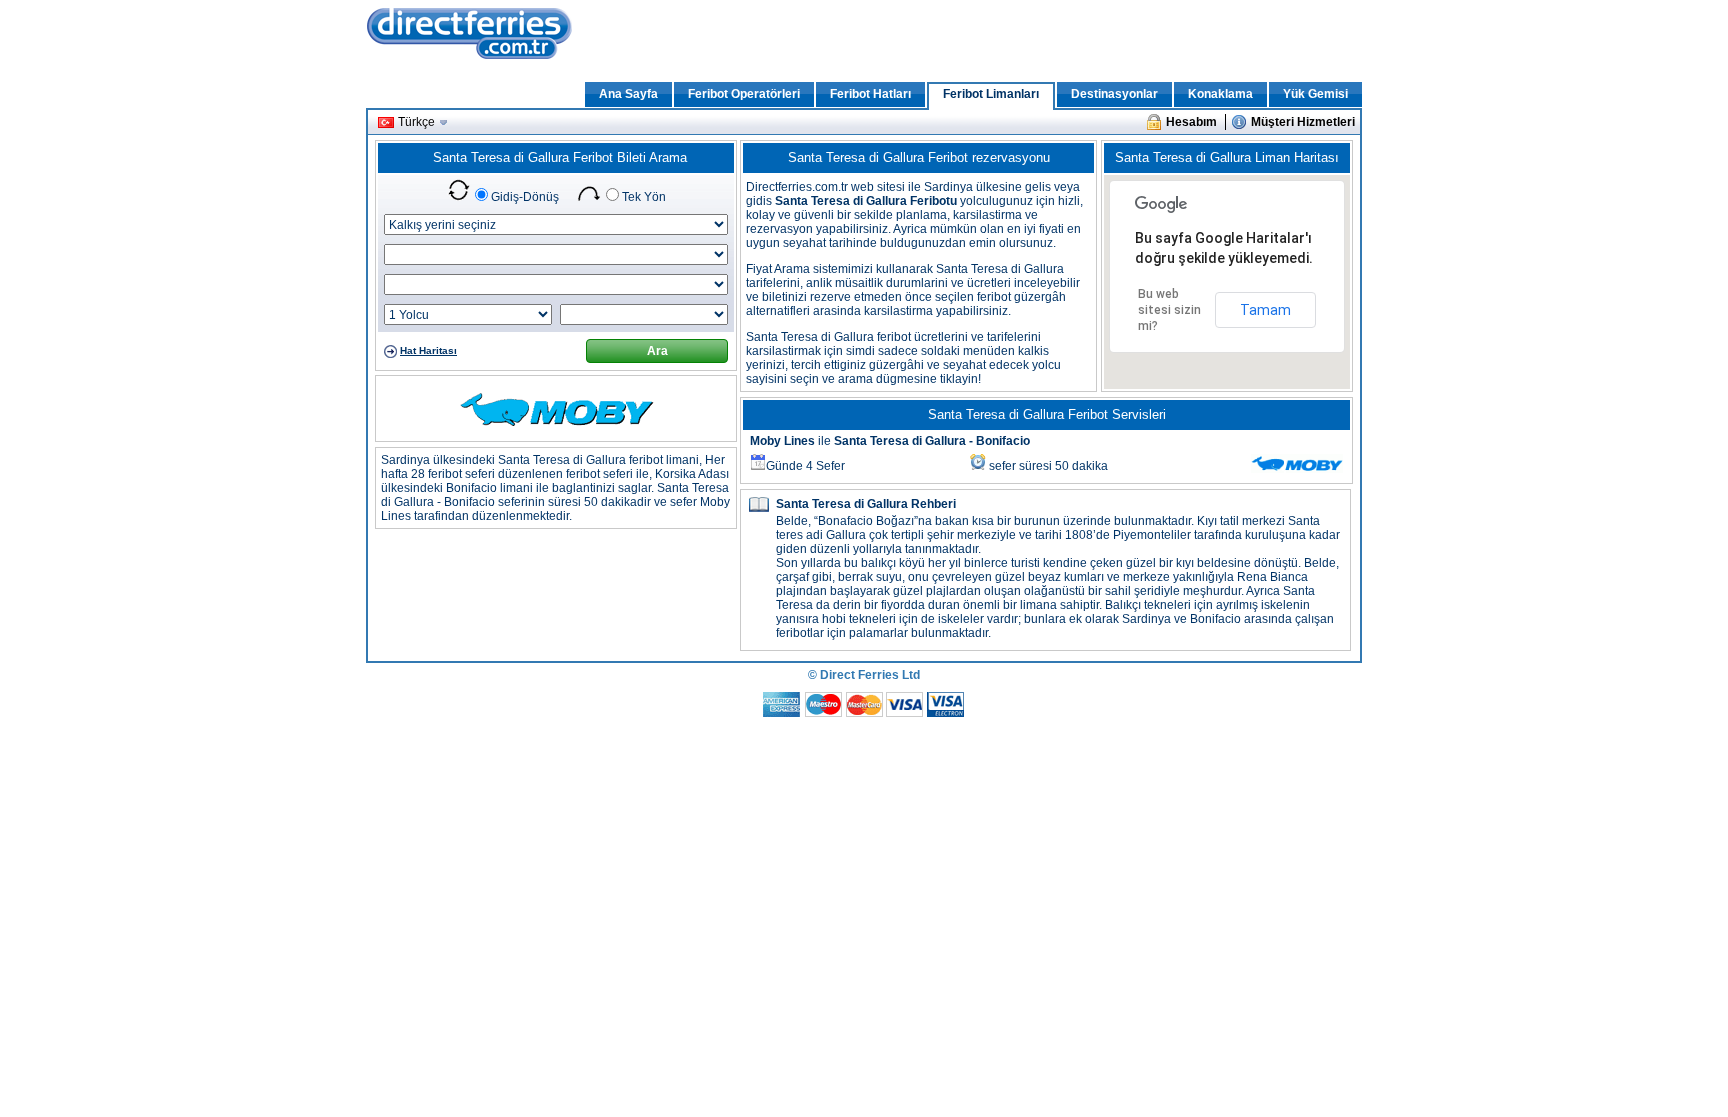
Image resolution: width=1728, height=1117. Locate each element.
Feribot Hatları (870, 94)
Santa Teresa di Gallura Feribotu (866, 201)
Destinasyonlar (1114, 94)
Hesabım (1191, 122)
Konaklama (1220, 94)
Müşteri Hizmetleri (1303, 122)
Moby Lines (782, 441)
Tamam (1265, 310)
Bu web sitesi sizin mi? (1169, 310)
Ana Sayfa (628, 94)
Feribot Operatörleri (744, 94)
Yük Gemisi (1315, 94)
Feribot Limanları (991, 94)
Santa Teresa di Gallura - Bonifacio (932, 441)
